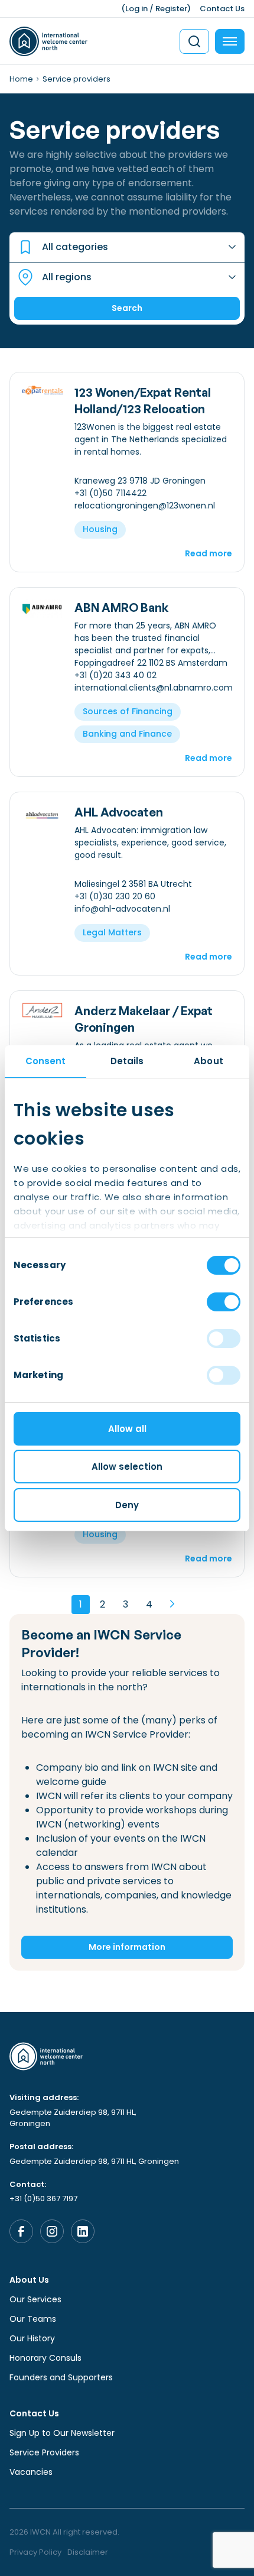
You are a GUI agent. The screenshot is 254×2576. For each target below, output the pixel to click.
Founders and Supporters (61, 2377)
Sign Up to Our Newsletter (62, 2433)
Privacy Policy (35, 2552)
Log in (136, 9)
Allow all (127, 1429)
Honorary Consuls (45, 2358)
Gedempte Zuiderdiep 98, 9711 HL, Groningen (73, 2118)
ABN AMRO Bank (122, 607)
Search (127, 308)
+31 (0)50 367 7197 (43, 2198)
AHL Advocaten (119, 812)
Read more (209, 553)
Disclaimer (88, 2552)
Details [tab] (127, 1061)
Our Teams (33, 2319)
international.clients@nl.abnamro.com (154, 688)
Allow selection (127, 1467)
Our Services (35, 2299)
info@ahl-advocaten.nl (122, 909)
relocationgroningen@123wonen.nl (145, 506)
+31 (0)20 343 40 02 (115, 675)
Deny (127, 1505)
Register (171, 9)
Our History (32, 2338)
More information (127, 1947)
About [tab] (209, 1061)
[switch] (224, 1302)
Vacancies (31, 2472)
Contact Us (222, 9)
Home (21, 79)
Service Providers (44, 2452)
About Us (29, 2280)
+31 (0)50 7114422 (110, 493)
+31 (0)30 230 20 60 (115, 896)
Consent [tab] (46, 1061)
